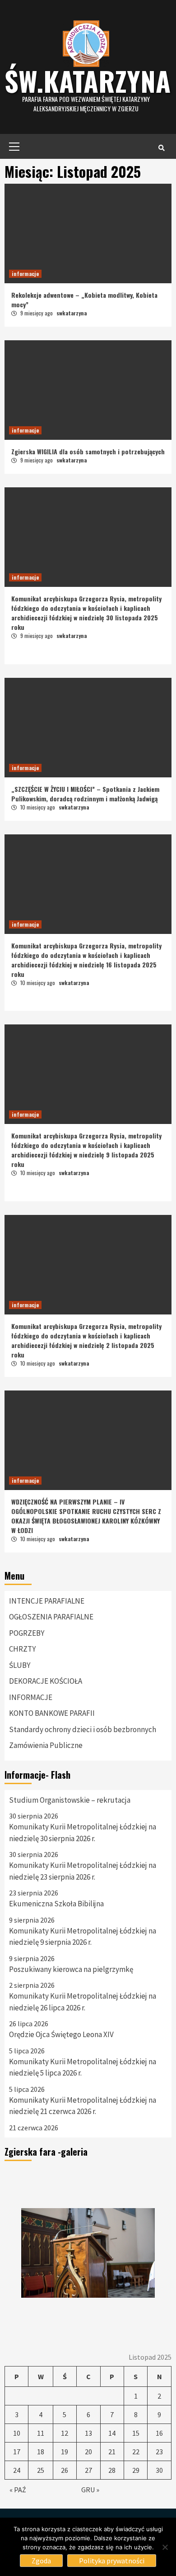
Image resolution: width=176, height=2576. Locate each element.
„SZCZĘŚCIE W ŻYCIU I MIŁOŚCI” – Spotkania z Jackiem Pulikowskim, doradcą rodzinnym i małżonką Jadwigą (85, 794)
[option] (88, 2253)
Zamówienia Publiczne (46, 1745)
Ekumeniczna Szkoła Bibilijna (56, 1904)
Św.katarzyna (88, 80)
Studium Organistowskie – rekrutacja (70, 1800)
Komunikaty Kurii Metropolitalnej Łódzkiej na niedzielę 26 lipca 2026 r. (83, 2002)
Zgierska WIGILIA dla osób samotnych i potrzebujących (88, 451)
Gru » (90, 2490)
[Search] (161, 148)
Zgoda (41, 2561)
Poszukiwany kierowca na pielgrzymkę (71, 1969)
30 (159, 2470)
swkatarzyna (72, 313)
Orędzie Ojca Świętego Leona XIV (61, 2034)
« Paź (18, 2490)
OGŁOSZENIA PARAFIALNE (51, 1617)
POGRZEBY (27, 1633)
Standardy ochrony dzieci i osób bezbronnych (83, 1729)
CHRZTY (22, 1649)
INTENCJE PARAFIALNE (47, 1601)
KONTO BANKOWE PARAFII (52, 1713)
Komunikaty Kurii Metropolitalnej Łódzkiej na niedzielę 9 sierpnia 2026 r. (83, 1937)
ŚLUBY (20, 1665)
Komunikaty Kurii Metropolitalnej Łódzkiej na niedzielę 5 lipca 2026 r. (83, 2067)
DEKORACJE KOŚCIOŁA (46, 1681)
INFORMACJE (31, 1697)
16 (159, 2433)
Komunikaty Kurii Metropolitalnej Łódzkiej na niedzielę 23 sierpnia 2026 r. (83, 1871)
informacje (25, 274)
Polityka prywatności (112, 2561)
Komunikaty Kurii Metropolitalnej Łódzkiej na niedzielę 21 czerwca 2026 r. (83, 2106)
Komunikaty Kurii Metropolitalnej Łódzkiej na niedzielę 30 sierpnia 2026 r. (83, 1833)
